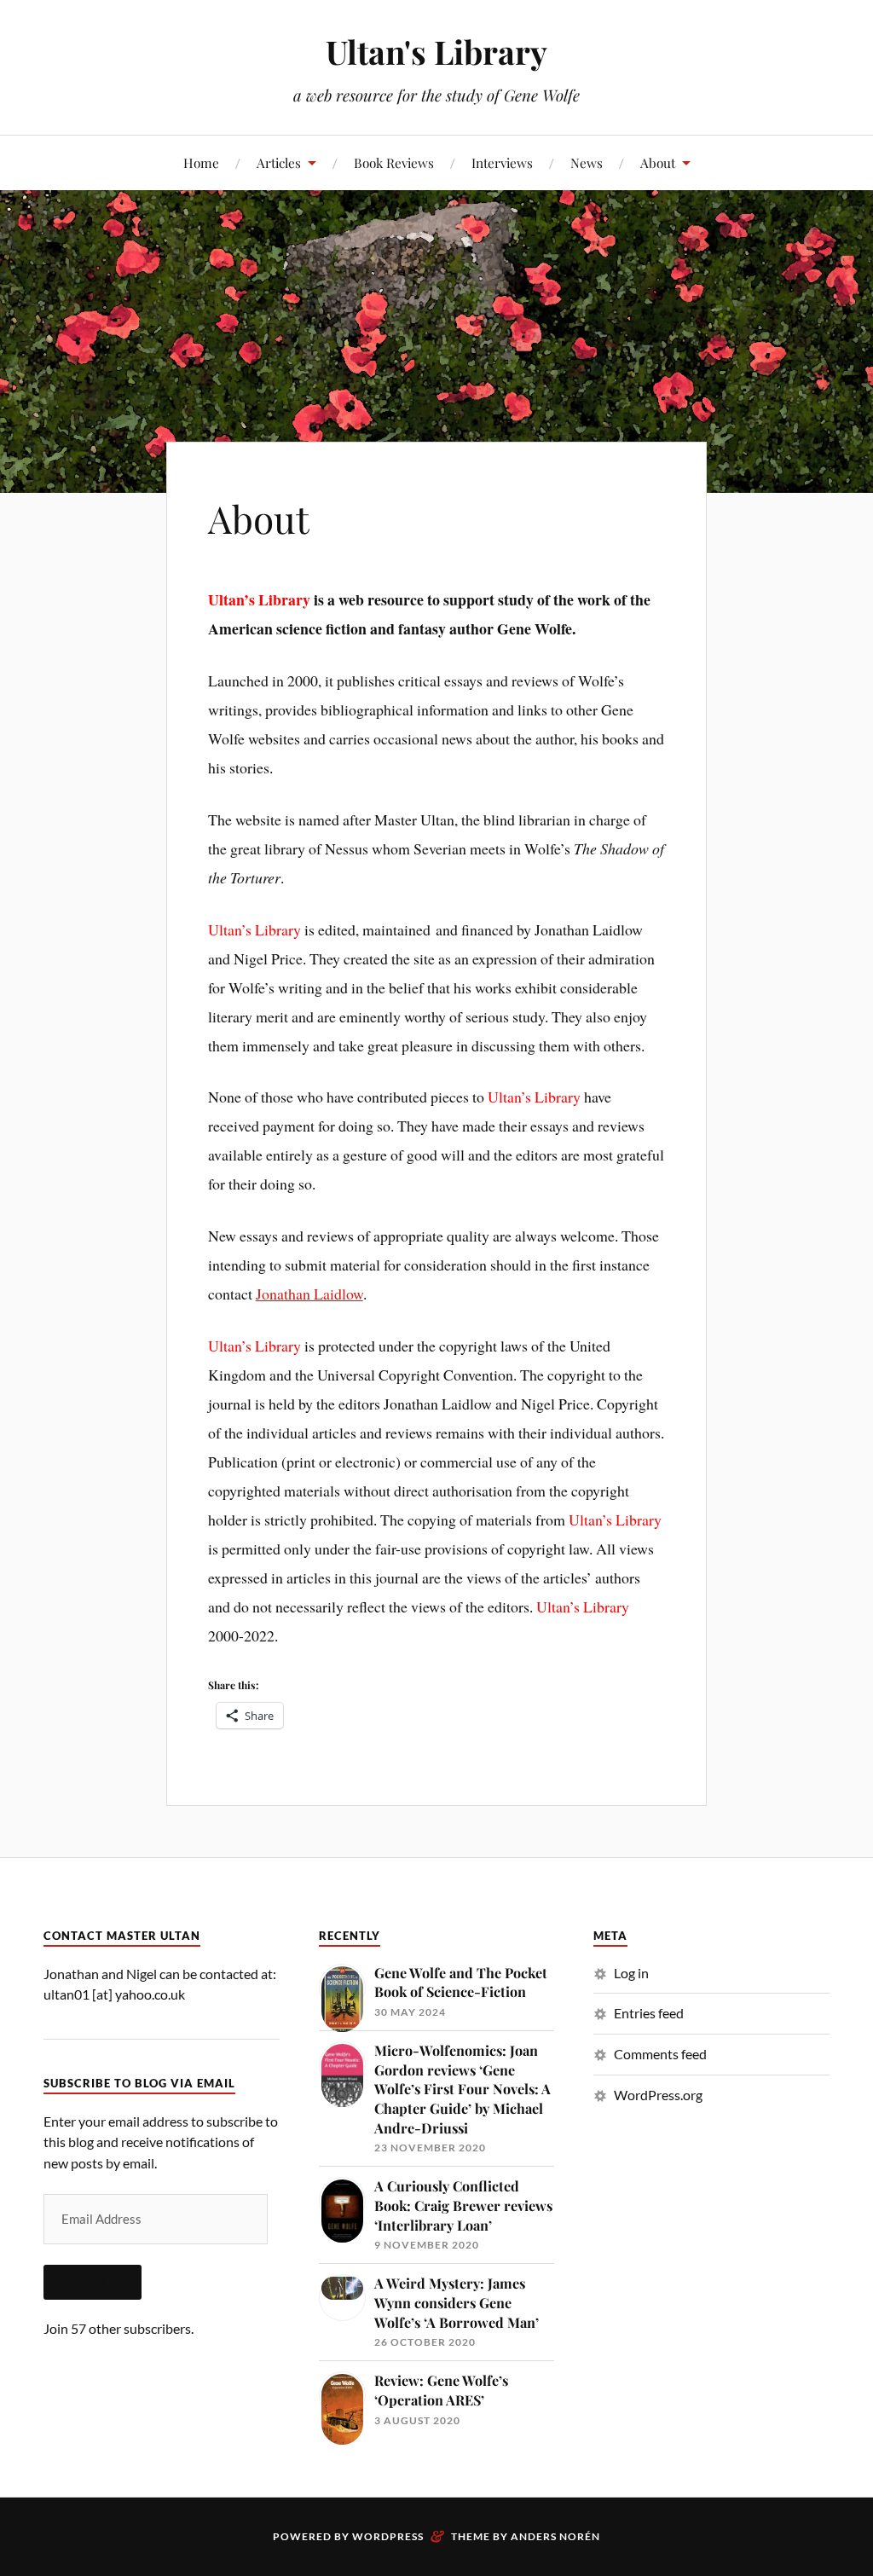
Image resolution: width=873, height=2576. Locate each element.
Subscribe (93, 2282)
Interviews (502, 162)
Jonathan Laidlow (309, 1294)
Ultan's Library (436, 52)
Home (201, 162)
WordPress (388, 2536)
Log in (631, 1973)
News (587, 162)
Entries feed (649, 2013)
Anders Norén (555, 2536)
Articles (279, 162)
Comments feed (660, 2054)
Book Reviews (394, 162)
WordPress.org (658, 2095)
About (658, 162)
